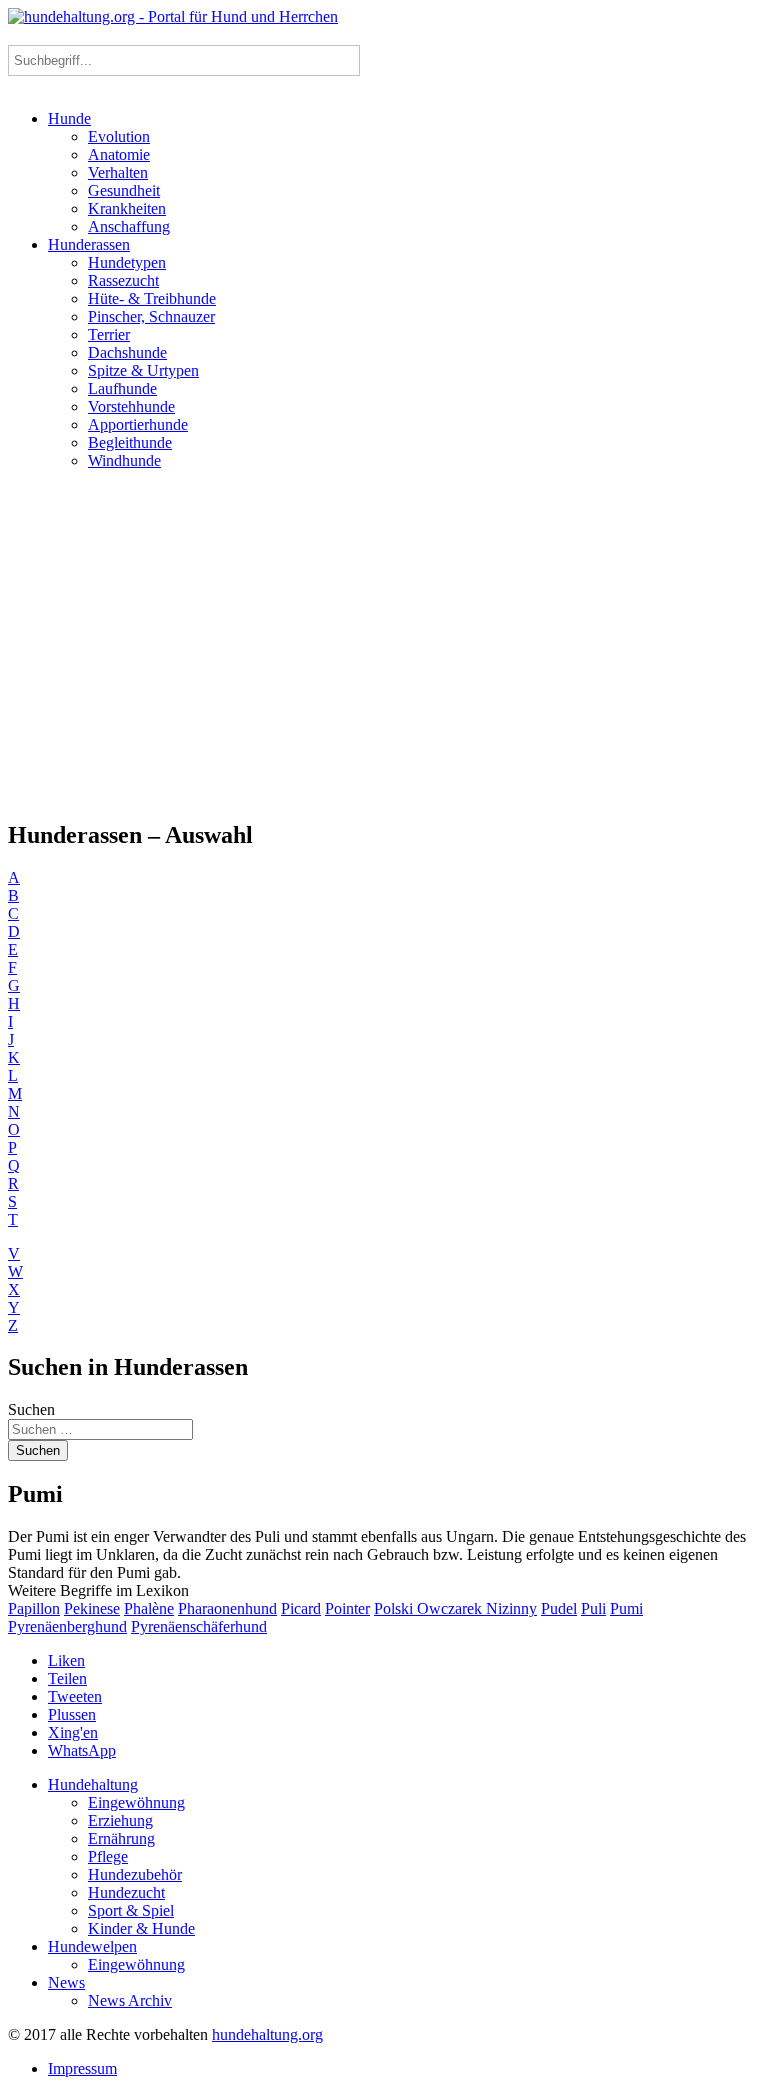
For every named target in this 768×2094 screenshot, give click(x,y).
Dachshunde (127, 352)
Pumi (626, 1608)
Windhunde (124, 460)
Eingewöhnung (136, 1802)
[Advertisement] (384, 644)
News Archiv (130, 2000)
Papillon (34, 1608)
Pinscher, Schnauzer (151, 316)
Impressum (82, 2068)
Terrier (109, 334)
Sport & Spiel (131, 1910)
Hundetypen (127, 262)
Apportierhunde (138, 424)
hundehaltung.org (267, 2034)
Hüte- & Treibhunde (152, 298)
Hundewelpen (92, 1946)
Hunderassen (89, 244)
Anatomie (119, 154)
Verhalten (118, 172)
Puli (593, 1608)
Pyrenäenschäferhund (199, 1626)
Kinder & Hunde (141, 1928)
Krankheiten (127, 208)
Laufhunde (122, 388)
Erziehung (120, 1820)
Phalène (149, 1608)
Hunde (69, 118)
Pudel (559, 1608)
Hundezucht (126, 1892)
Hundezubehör (135, 1874)
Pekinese (92, 1608)
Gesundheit (124, 190)
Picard (301, 1608)
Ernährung (121, 1838)
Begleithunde (130, 442)
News (66, 1982)
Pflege (108, 1856)
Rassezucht (123, 280)
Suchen (31, 1409)
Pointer (347, 1608)
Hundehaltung (93, 1784)
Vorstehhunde (131, 406)
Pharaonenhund (227, 1608)
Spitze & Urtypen (143, 370)
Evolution (119, 136)
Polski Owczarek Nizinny (455, 1608)
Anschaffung (129, 226)
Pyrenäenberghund (67, 1626)
